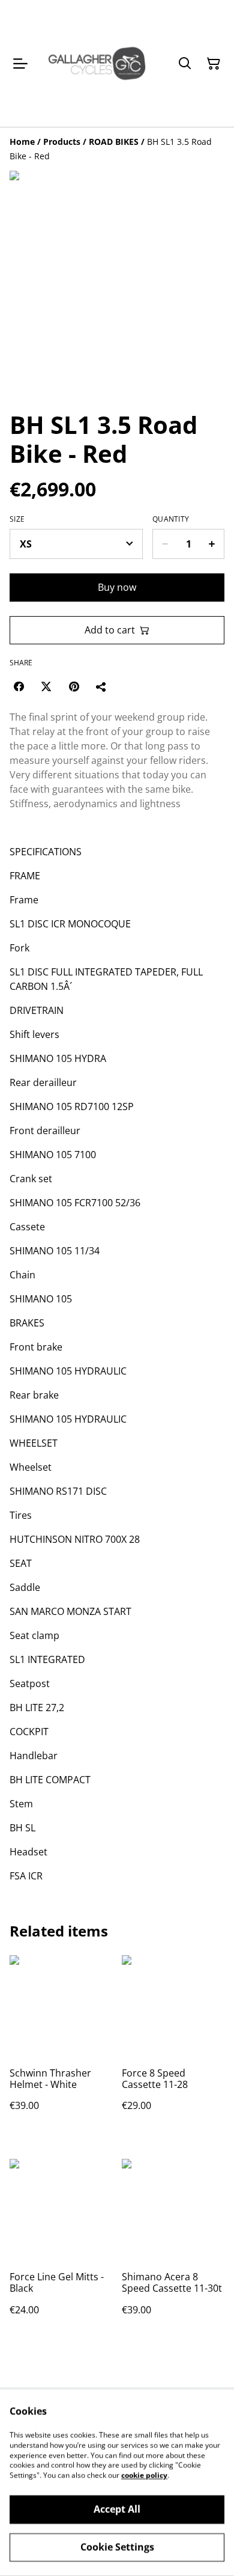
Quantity (171, 519)
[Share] (101, 686)
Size (17, 519)
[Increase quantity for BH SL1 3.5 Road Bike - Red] (212, 544)
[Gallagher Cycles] (97, 63)
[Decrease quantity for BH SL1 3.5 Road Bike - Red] (165, 544)
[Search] (185, 64)
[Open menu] (20, 64)
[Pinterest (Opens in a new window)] (74, 686)
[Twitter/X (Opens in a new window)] (46, 686)
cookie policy (144, 2475)
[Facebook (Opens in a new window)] (19, 686)
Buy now (117, 587)
